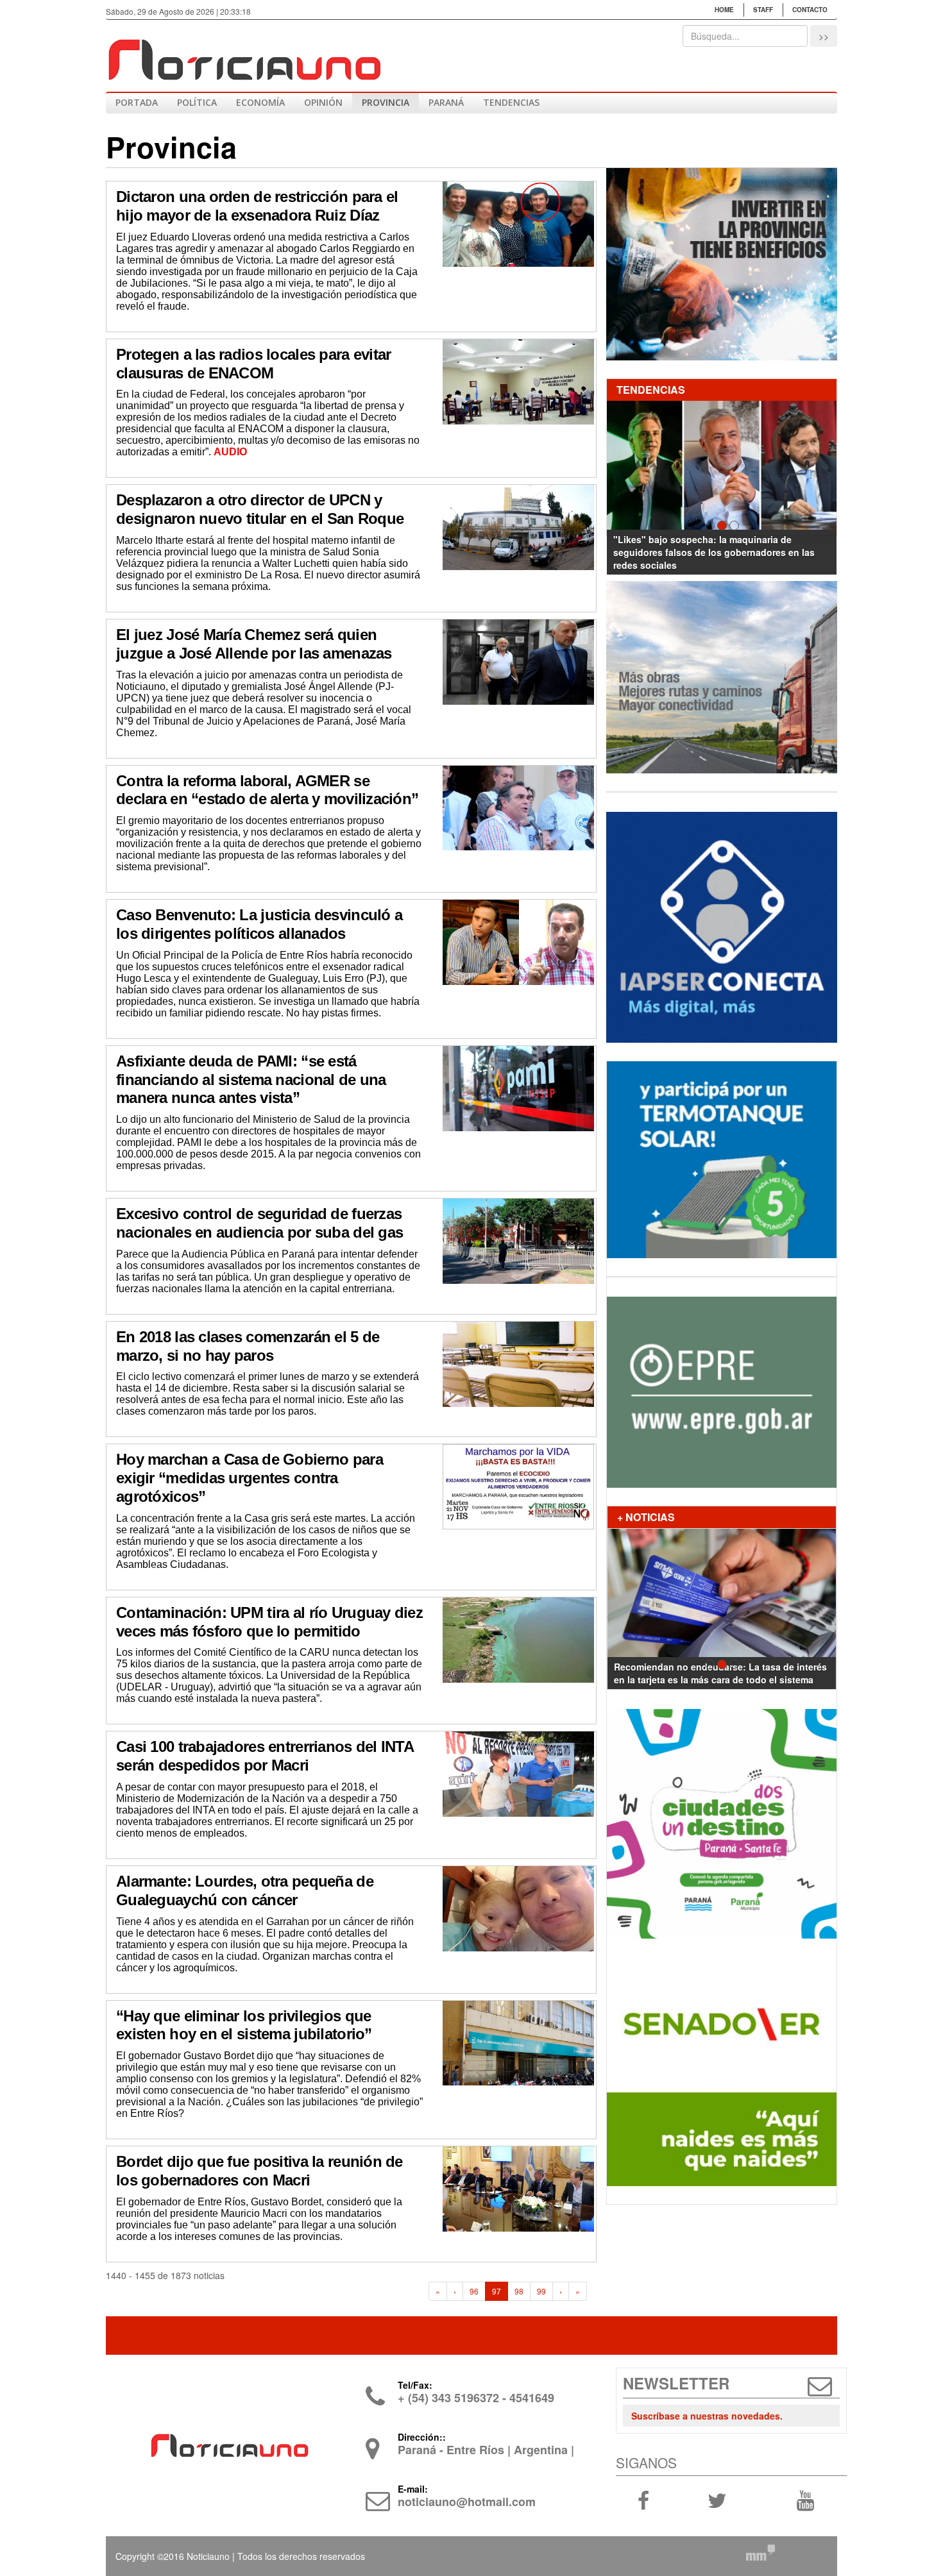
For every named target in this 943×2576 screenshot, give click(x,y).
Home (724, 10)
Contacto (810, 10)
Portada (137, 102)
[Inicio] (244, 55)
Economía (260, 102)
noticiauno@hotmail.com (467, 2502)
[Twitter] (717, 2500)
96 (474, 2291)
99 (541, 2291)
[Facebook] (643, 2500)
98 (519, 2291)
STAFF (763, 10)
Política (197, 102)
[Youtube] (805, 2500)
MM (760, 2552)
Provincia (386, 102)
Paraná (446, 102)
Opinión (323, 102)
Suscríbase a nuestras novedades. (707, 2416)
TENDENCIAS (511, 102)
